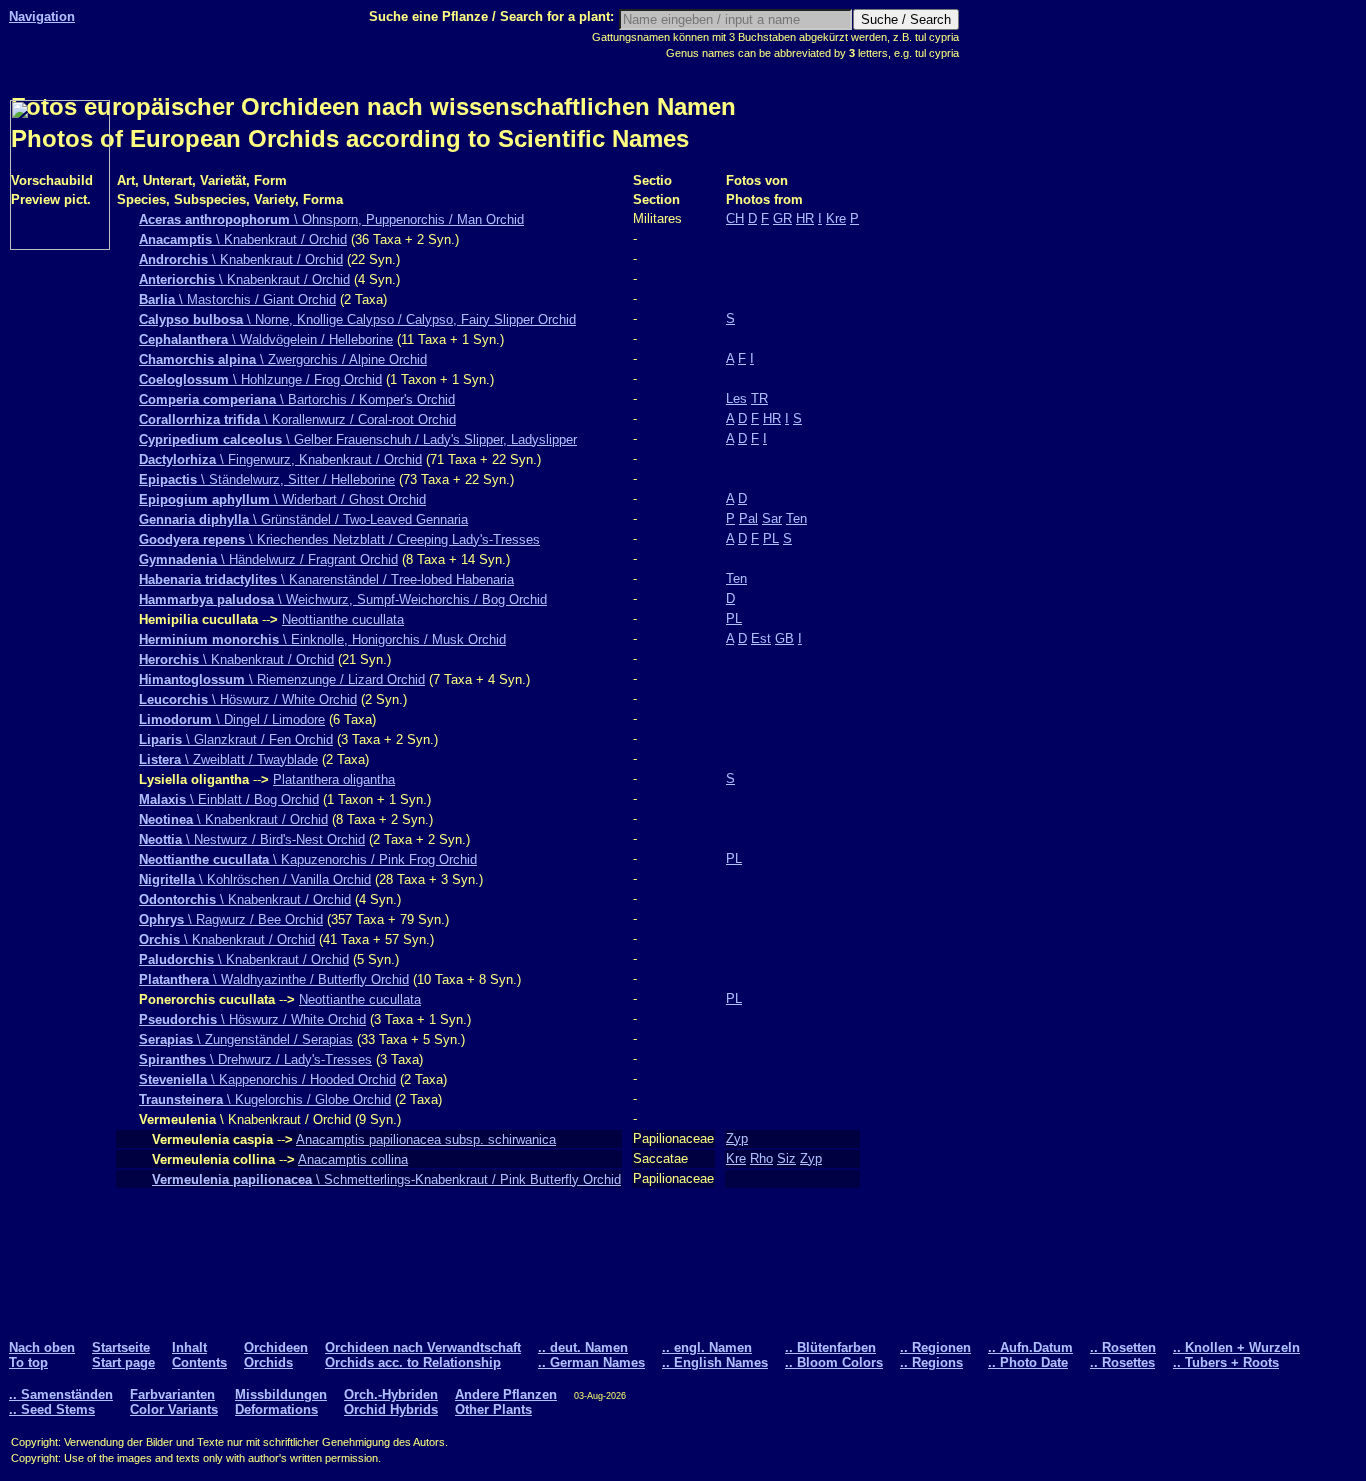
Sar (772, 518)
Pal (748, 518)
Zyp (737, 1138)
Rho (761, 1158)
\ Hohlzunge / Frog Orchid (260, 379)
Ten (796, 518)
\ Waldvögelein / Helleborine (266, 339)
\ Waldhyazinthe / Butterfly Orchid (274, 979)
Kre (836, 218)
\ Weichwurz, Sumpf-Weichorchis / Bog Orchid (343, 599)
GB (784, 638)
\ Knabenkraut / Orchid (243, 239)
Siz (786, 1158)
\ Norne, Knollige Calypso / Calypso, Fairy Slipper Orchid (357, 319)
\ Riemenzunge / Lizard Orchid (282, 679)
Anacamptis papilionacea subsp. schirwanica (426, 1139)
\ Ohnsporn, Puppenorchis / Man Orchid (331, 219)
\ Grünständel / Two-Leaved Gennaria (303, 519)
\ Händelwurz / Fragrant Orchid (268, 559)
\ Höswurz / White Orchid (248, 699)
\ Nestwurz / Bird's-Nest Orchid (252, 839)
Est (761, 638)
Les (736, 398)
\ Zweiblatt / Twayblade (228, 759)
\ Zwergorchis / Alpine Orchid (283, 359)
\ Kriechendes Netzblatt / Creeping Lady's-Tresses (339, 539)
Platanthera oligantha (334, 779)
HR (805, 218)
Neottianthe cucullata (343, 619)
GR (782, 218)
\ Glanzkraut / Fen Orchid (236, 739)
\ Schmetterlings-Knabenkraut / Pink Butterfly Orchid (386, 1179)
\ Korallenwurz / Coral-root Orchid (297, 419)
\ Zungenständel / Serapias (246, 1039)
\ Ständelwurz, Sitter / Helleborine (267, 479)
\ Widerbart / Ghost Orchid (282, 499)
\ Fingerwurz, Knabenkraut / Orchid (280, 459)
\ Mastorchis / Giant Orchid (237, 299)
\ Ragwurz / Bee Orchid (231, 919)
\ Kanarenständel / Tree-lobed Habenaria (326, 579)
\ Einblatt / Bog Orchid (229, 799)
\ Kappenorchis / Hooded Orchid (267, 1079)
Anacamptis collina (353, 1159)
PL (771, 538)
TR (759, 398)
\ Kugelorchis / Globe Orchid (265, 1099)
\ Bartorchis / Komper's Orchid (297, 399)
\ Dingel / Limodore (232, 719)
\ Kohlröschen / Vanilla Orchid (255, 879)
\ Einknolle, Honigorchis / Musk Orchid (322, 639)
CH (735, 218)
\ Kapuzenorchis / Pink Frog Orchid (308, 859)
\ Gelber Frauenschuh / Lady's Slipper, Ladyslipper (358, 439)
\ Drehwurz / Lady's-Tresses (255, 1059)
